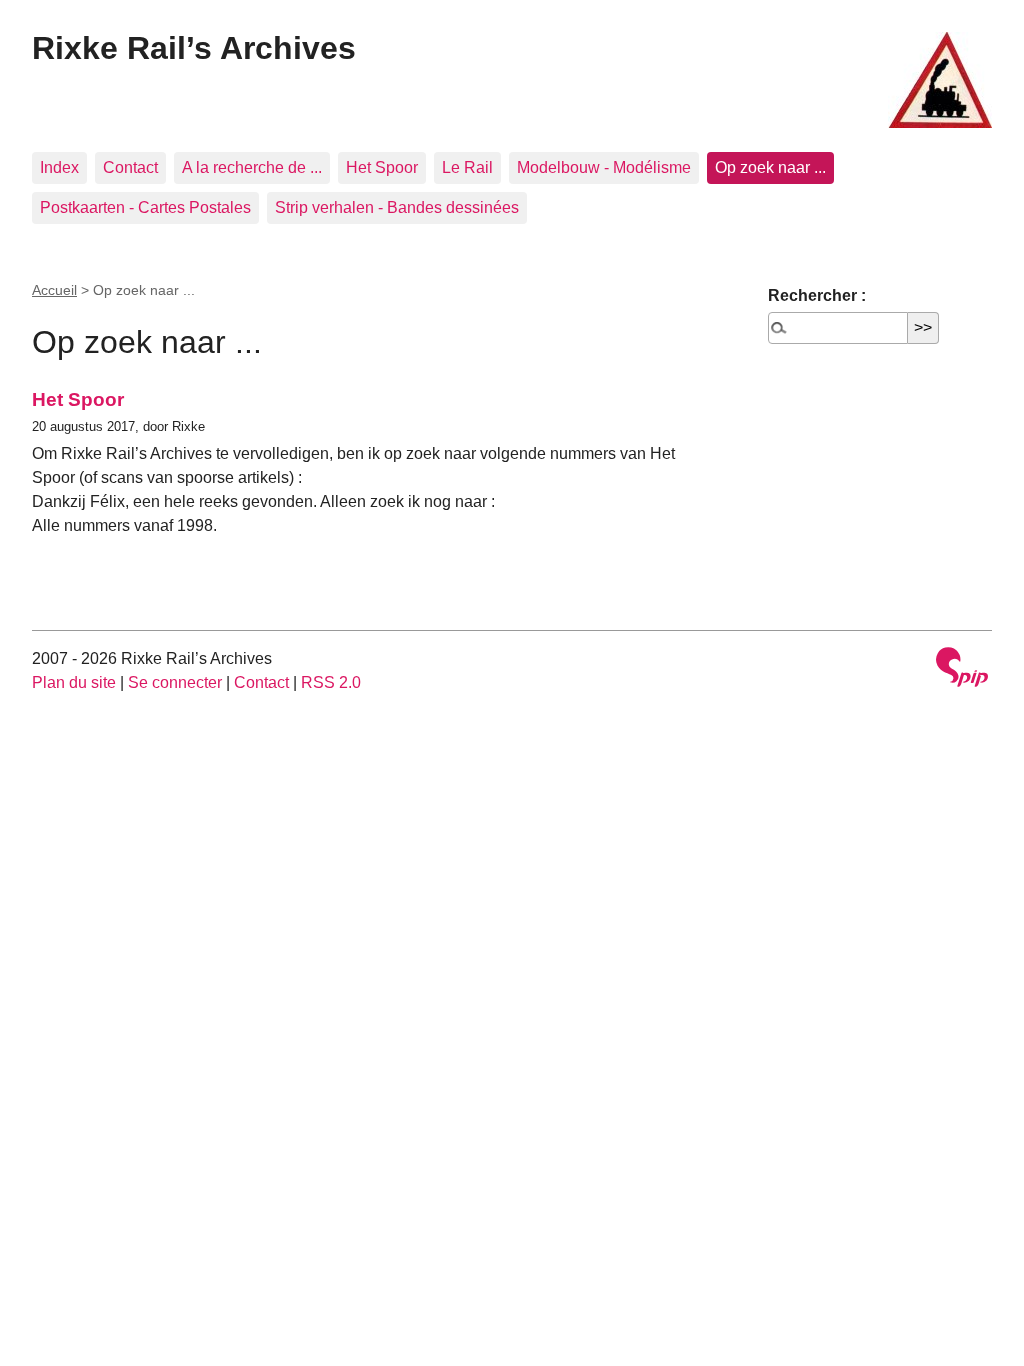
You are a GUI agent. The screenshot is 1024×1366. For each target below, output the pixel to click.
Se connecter (175, 682)
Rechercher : (817, 295)
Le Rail (467, 167)
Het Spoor (382, 167)
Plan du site (74, 682)
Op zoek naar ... (770, 167)
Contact (130, 167)
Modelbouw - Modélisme (604, 167)
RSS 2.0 (331, 682)
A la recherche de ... (252, 167)
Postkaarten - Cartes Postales (145, 207)
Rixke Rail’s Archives (194, 48)
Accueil (54, 290)
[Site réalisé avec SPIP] (962, 669)
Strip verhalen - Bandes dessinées (397, 207)
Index (59, 167)
